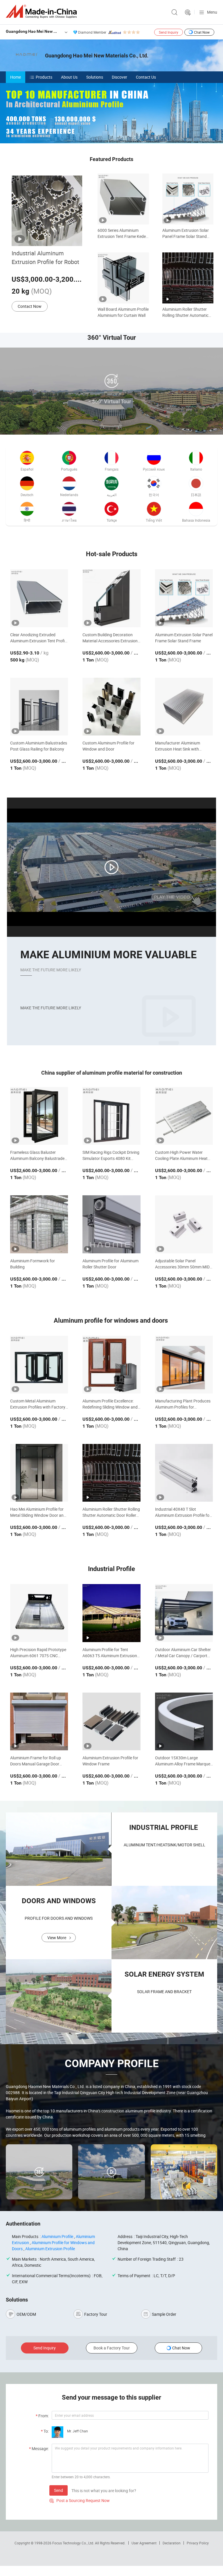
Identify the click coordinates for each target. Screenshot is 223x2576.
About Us (69, 77)
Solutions (95, 77)
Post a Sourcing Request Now (80, 2500)
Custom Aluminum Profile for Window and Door (108, 746)
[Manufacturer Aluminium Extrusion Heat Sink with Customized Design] (184, 707)
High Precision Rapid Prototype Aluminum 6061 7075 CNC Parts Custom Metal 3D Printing (39, 1653)
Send (59, 2490)
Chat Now (202, 32)
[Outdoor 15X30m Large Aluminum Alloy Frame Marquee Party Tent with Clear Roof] (184, 1721)
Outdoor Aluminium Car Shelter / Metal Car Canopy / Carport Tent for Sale (183, 1653)
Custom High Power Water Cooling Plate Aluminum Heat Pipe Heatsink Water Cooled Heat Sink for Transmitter (181, 1155)
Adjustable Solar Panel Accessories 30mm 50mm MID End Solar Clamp (182, 1264)
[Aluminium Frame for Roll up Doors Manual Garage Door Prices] (39, 1721)
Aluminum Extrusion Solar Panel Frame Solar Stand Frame (186, 233)
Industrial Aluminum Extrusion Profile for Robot (45, 257)
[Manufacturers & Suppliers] (42, 11)
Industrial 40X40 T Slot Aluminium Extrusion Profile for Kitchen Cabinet (183, 1512)
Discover (119, 77)
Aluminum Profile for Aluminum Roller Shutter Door (110, 1264)
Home (16, 77)
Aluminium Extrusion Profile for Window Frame (110, 1761)
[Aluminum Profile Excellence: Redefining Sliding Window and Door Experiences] (111, 1365)
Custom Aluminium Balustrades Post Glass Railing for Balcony (39, 746)
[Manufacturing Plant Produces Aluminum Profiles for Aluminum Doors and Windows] (184, 1365)
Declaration (172, 2543)
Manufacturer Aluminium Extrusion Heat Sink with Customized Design (178, 746)
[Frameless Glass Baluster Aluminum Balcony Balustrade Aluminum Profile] (39, 1116)
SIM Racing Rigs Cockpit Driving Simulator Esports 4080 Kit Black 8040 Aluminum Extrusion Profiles (111, 1155)
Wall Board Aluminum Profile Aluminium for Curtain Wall (123, 312)
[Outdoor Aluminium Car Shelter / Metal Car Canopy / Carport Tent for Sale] (184, 1613)
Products (44, 77)
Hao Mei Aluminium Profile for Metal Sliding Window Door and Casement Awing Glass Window (39, 1512)
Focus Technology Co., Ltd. (74, 2543)
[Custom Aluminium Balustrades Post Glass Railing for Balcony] (39, 707)
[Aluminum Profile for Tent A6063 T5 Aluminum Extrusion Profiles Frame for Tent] (111, 1613)
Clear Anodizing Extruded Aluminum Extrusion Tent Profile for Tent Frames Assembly (39, 638)
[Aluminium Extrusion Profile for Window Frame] (111, 1721)
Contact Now (30, 306)
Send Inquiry (169, 32)
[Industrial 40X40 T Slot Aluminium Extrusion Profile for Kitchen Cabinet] (184, 1473)
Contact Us (146, 77)
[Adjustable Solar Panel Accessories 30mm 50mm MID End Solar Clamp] (184, 1224)
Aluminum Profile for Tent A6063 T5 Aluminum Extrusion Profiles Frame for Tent (110, 1653)
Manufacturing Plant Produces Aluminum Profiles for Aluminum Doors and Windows (183, 1404)
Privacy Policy (198, 2543)
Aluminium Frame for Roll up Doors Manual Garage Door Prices (36, 1761)
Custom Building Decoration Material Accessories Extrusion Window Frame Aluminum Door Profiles (110, 638)
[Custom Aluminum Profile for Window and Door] (111, 707)
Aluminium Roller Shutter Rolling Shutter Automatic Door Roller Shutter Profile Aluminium (186, 312)
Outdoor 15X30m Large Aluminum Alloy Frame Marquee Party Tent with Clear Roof (184, 1761)
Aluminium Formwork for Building (33, 1264)
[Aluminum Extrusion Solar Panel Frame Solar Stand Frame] (184, 598)
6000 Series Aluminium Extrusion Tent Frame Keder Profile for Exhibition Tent (122, 233)
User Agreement (144, 2543)
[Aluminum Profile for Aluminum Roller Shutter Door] (111, 1224)
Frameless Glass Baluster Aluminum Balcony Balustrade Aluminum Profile (37, 1155)
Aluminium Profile (57, 2236)
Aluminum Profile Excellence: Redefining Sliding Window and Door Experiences (110, 1404)
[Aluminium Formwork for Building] (39, 1224)
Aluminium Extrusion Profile (50, 2249)
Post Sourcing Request (188, 12)
